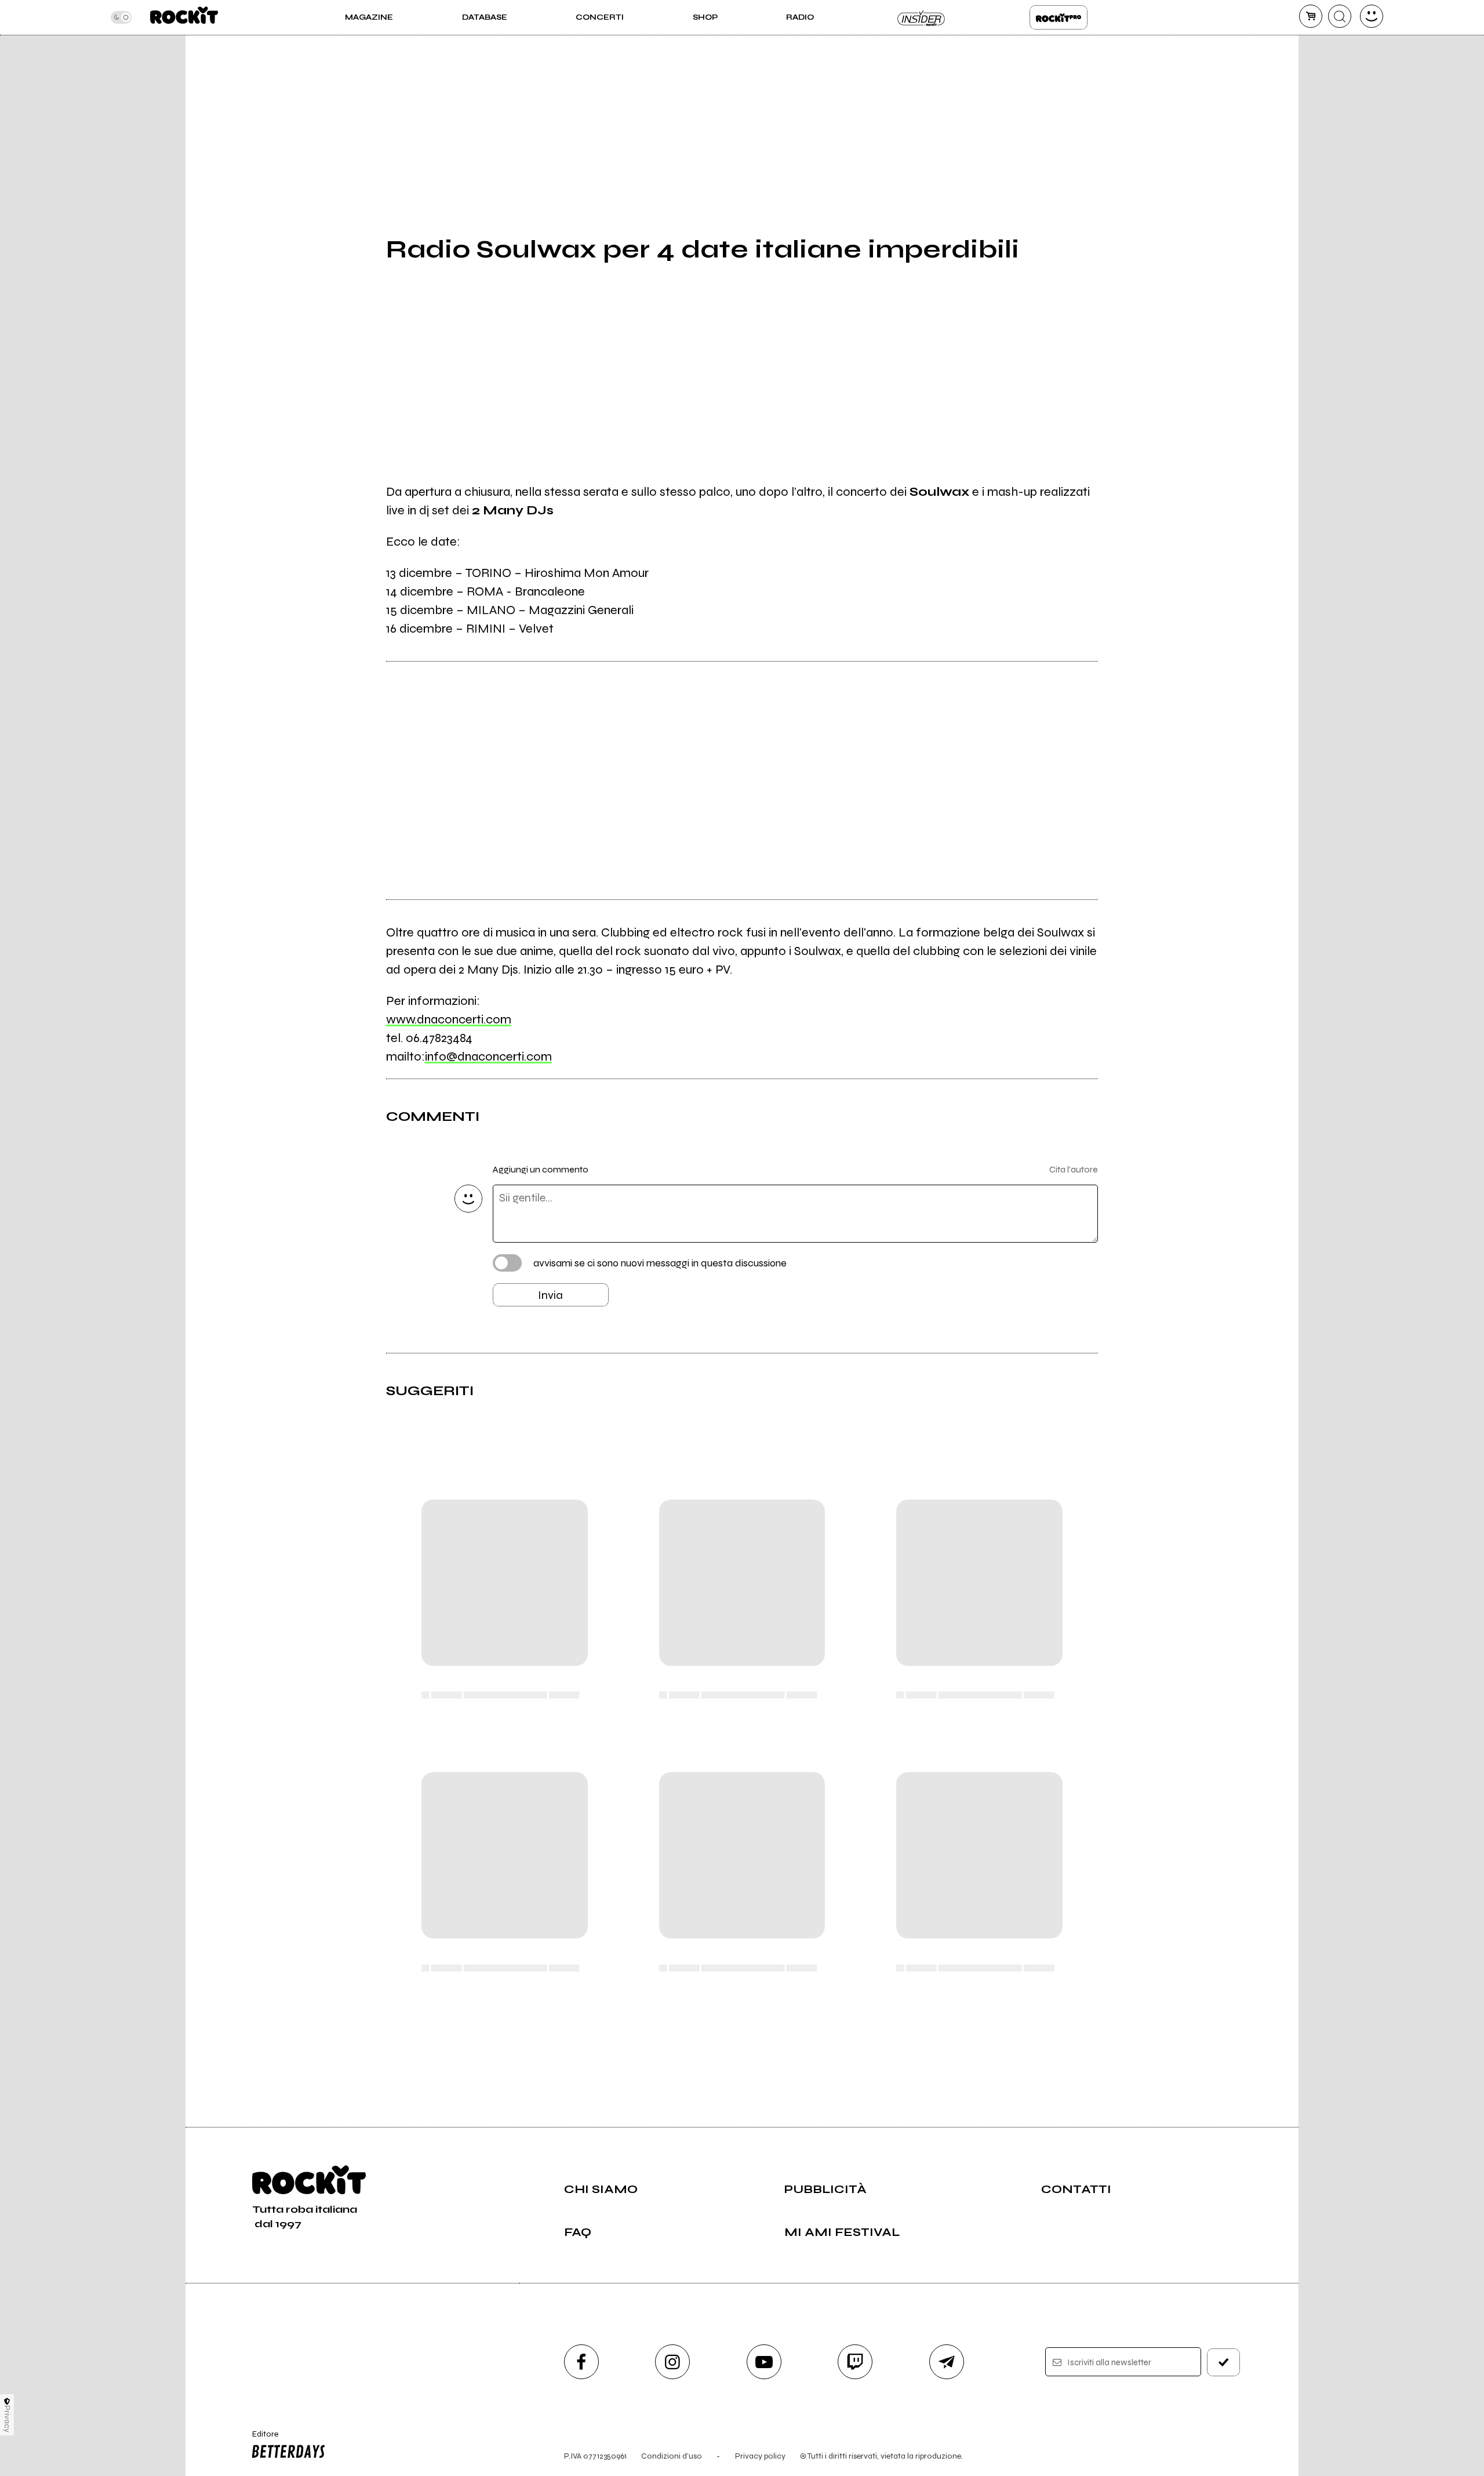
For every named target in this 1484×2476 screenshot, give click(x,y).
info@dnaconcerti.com (488, 1057)
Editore (260, 2439)
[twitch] (855, 2362)
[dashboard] (1372, 16)
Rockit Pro (1059, 17)
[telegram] (947, 2362)
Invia (550, 1295)
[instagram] (672, 2362)
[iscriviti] (1224, 2362)
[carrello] (1311, 16)
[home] (184, 17)
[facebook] (581, 2362)
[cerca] (1340, 16)
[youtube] (764, 2362)
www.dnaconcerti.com (449, 1019)
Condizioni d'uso (672, 2456)
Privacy (7, 2419)
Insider (922, 17)
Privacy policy (760, 2456)
